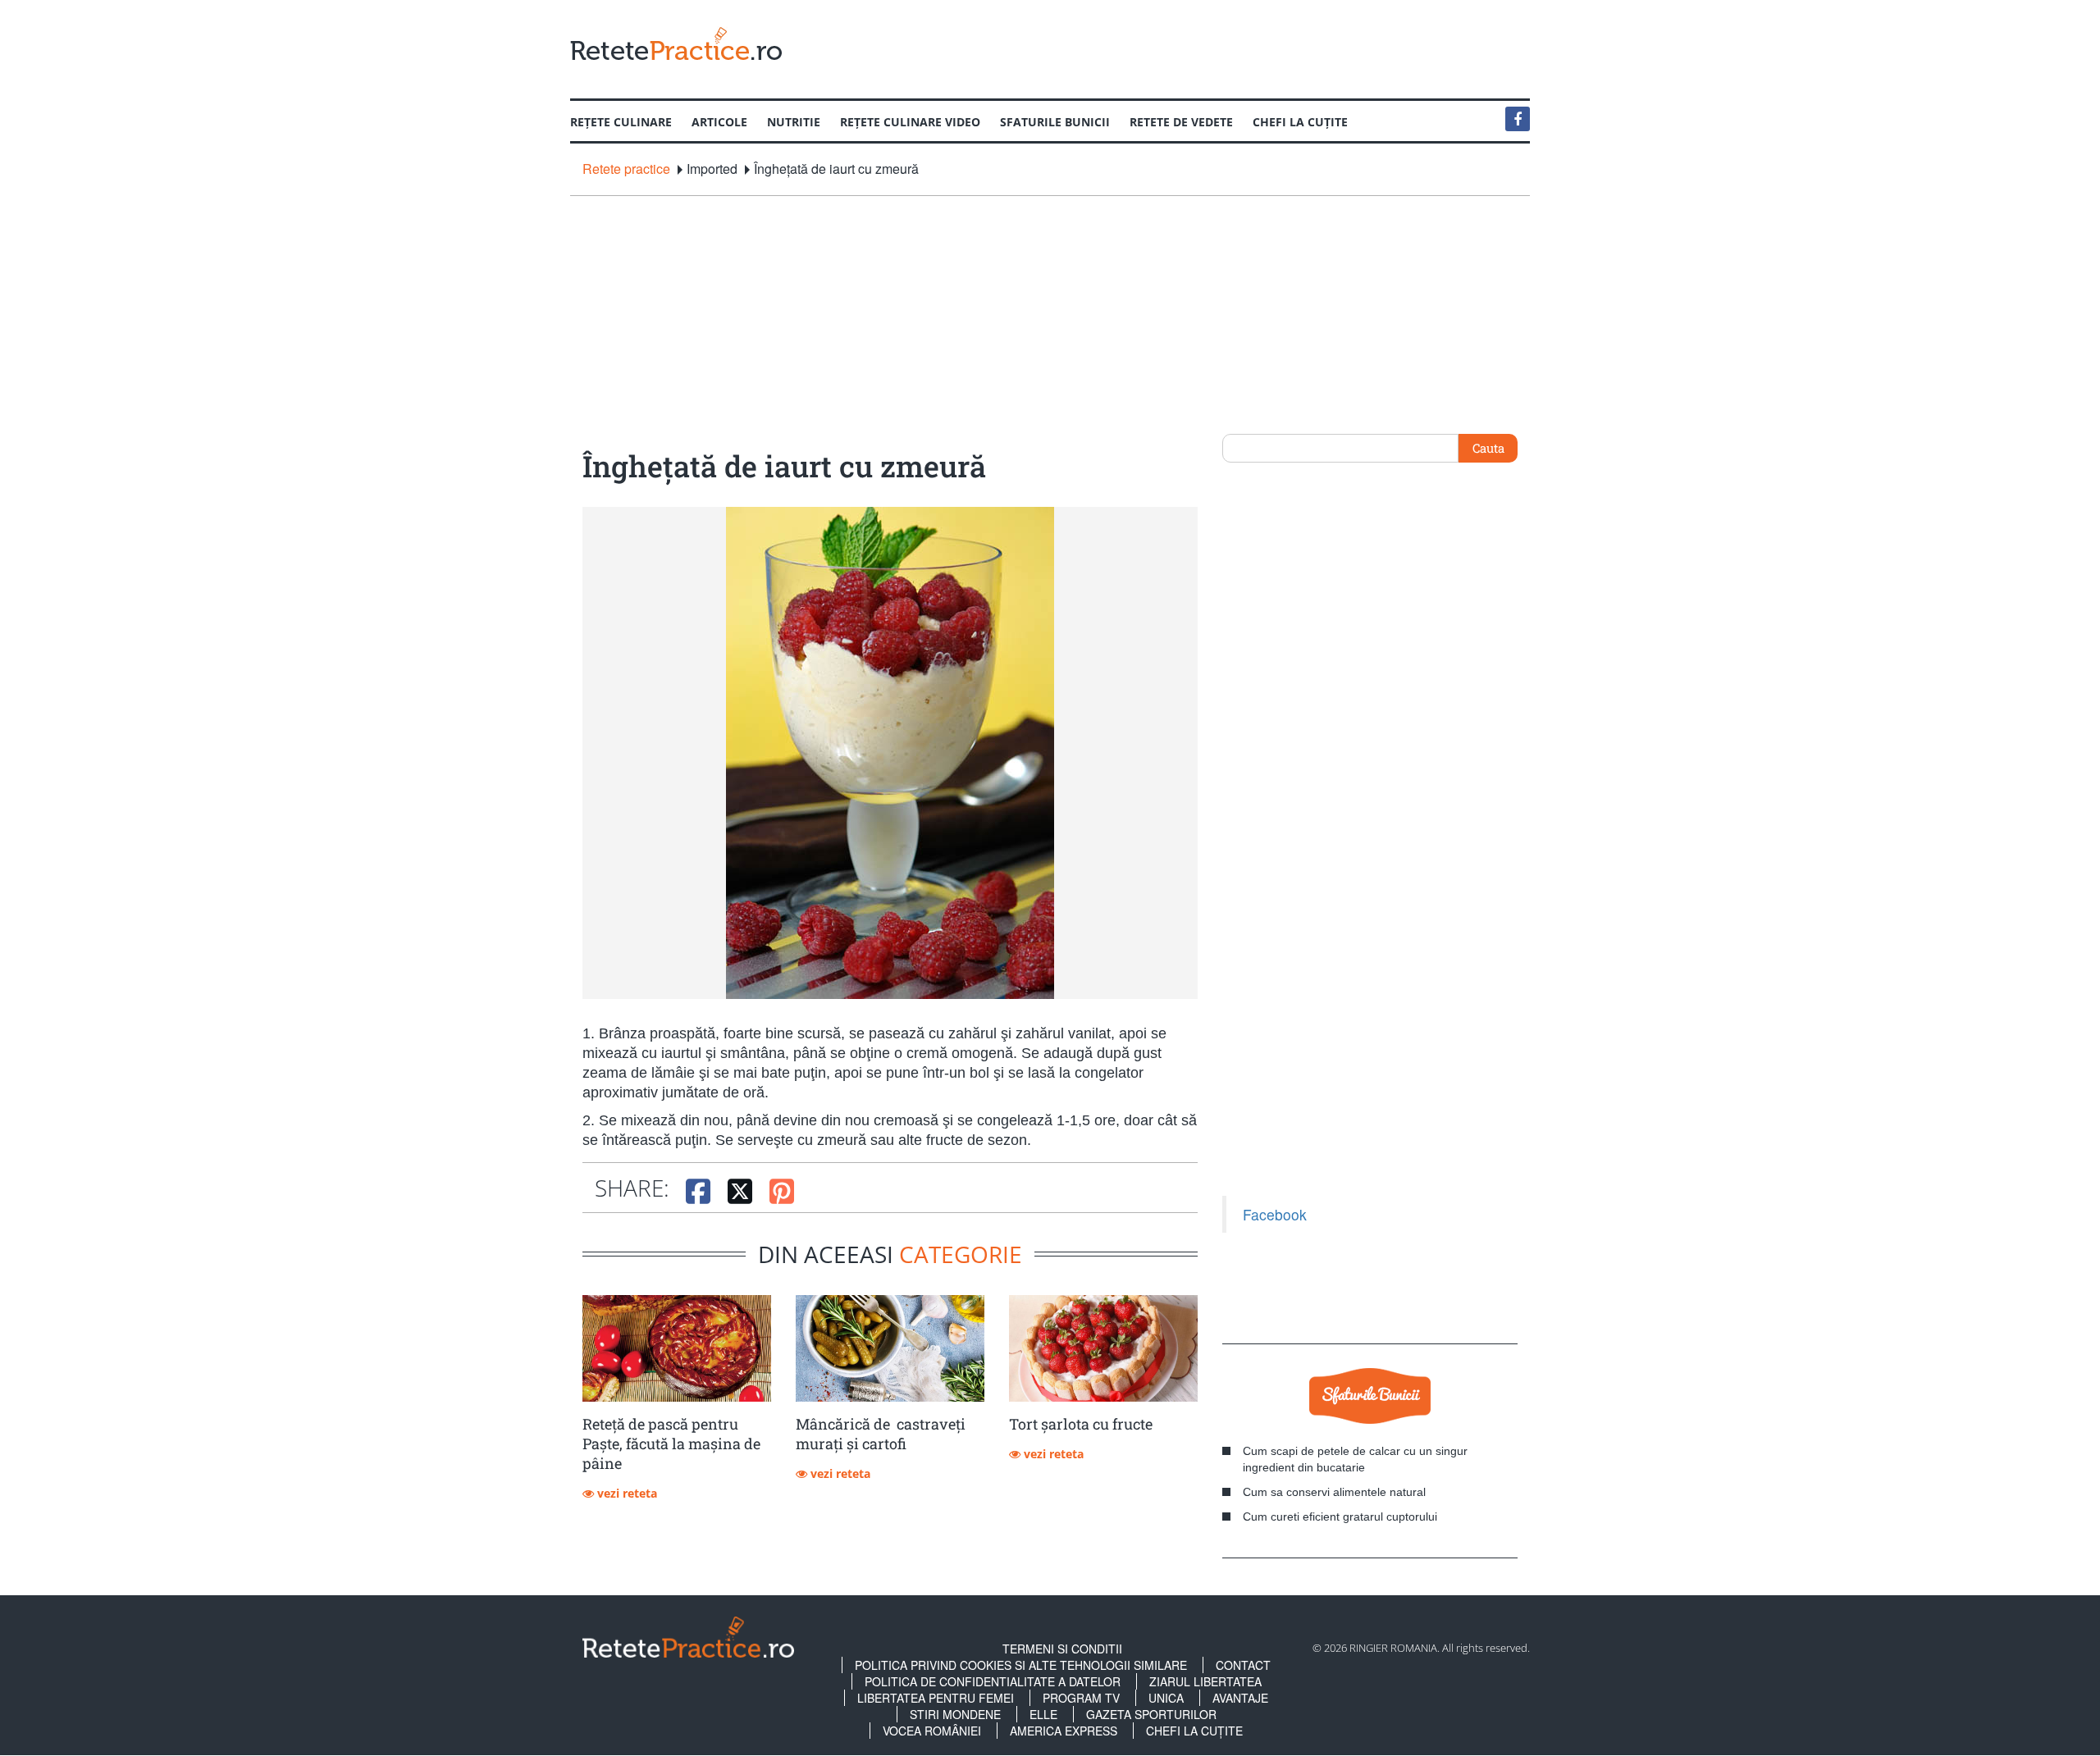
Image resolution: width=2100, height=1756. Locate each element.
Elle (1043, 1714)
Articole (719, 122)
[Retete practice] (676, 43)
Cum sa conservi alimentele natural (1334, 1492)
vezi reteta (625, 1493)
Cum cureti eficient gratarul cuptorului (1340, 1517)
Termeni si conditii (1062, 1649)
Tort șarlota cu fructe (1081, 1424)
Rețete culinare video (910, 122)
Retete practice (626, 169)
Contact (1243, 1665)
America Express (1064, 1731)
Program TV (1081, 1698)
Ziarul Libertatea (1205, 1681)
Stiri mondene (955, 1714)
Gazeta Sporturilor (1151, 1714)
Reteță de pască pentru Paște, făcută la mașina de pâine (671, 1444)
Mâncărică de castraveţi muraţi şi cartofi (881, 1434)
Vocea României (932, 1731)
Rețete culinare (621, 122)
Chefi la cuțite (1300, 122)
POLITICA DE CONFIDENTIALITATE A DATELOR (993, 1681)
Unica (1166, 1698)
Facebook (1275, 1214)
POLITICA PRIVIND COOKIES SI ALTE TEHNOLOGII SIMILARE (1021, 1665)
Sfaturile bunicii (1055, 122)
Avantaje (1240, 1698)
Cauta (1488, 448)
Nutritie (794, 122)
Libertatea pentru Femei (936, 1698)
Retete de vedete (1181, 122)
